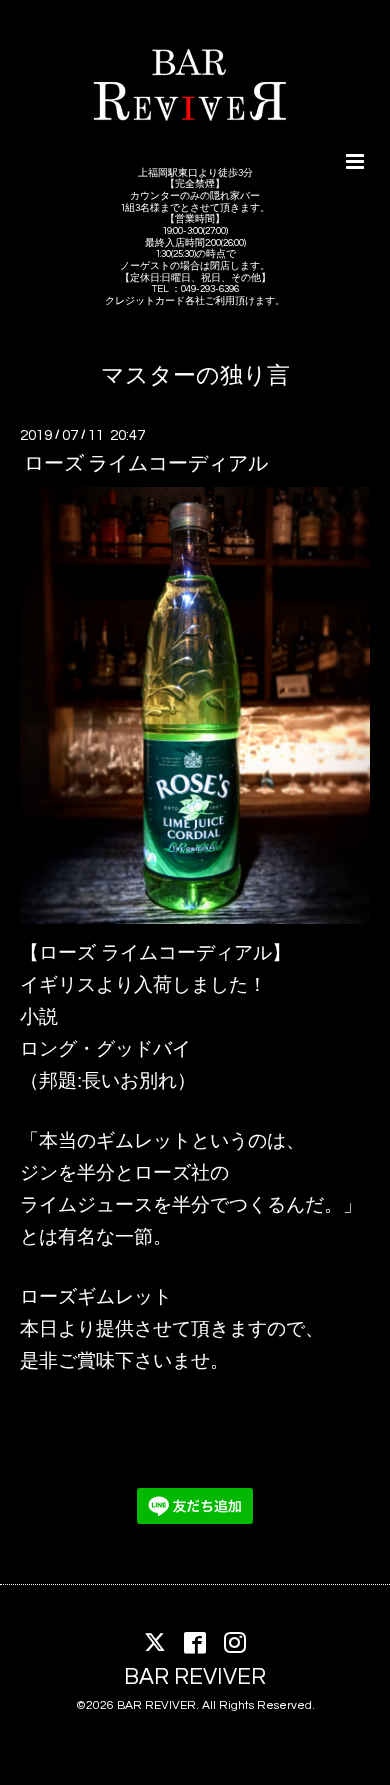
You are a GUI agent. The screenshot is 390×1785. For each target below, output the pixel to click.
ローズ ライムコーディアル (146, 464)
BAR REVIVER (195, 1677)
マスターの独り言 (195, 376)
